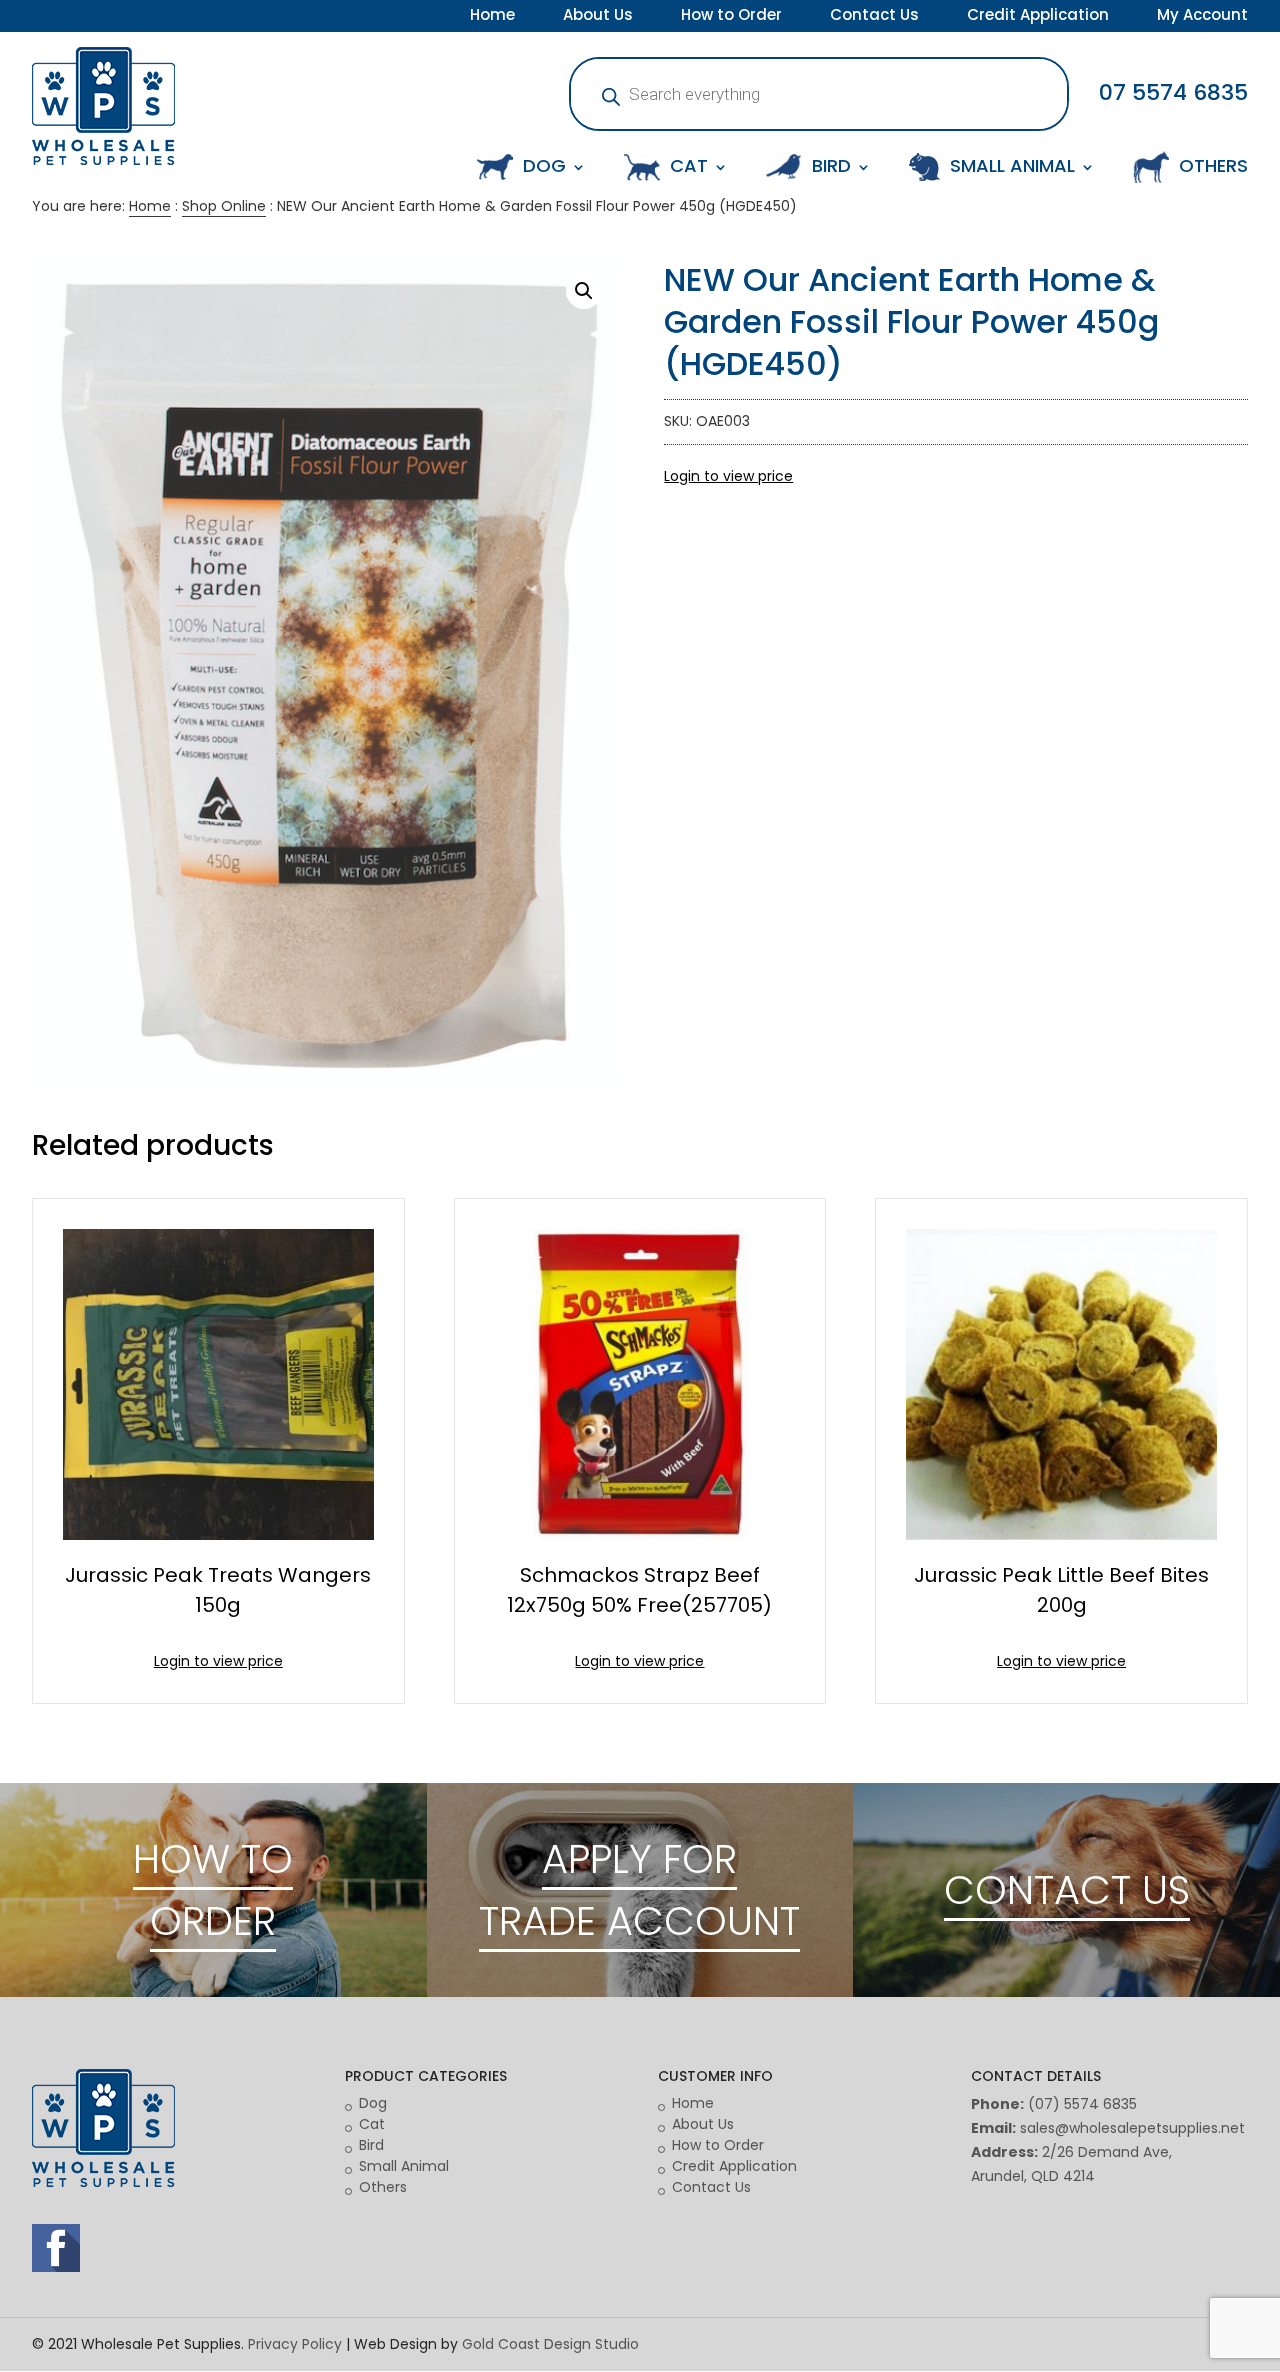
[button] (584, 291)
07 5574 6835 (1173, 92)
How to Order (731, 17)
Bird (371, 2145)
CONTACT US (1067, 1890)
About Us (598, 17)
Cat (372, 2124)
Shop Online (224, 206)
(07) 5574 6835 (1082, 2104)
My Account (1202, 17)
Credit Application (1038, 17)
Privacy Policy (295, 2344)
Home (492, 17)
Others (383, 2187)
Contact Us (874, 17)
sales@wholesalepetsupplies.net (1132, 2128)
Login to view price (728, 476)
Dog (373, 2103)
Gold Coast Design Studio (550, 2344)
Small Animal (404, 2166)
